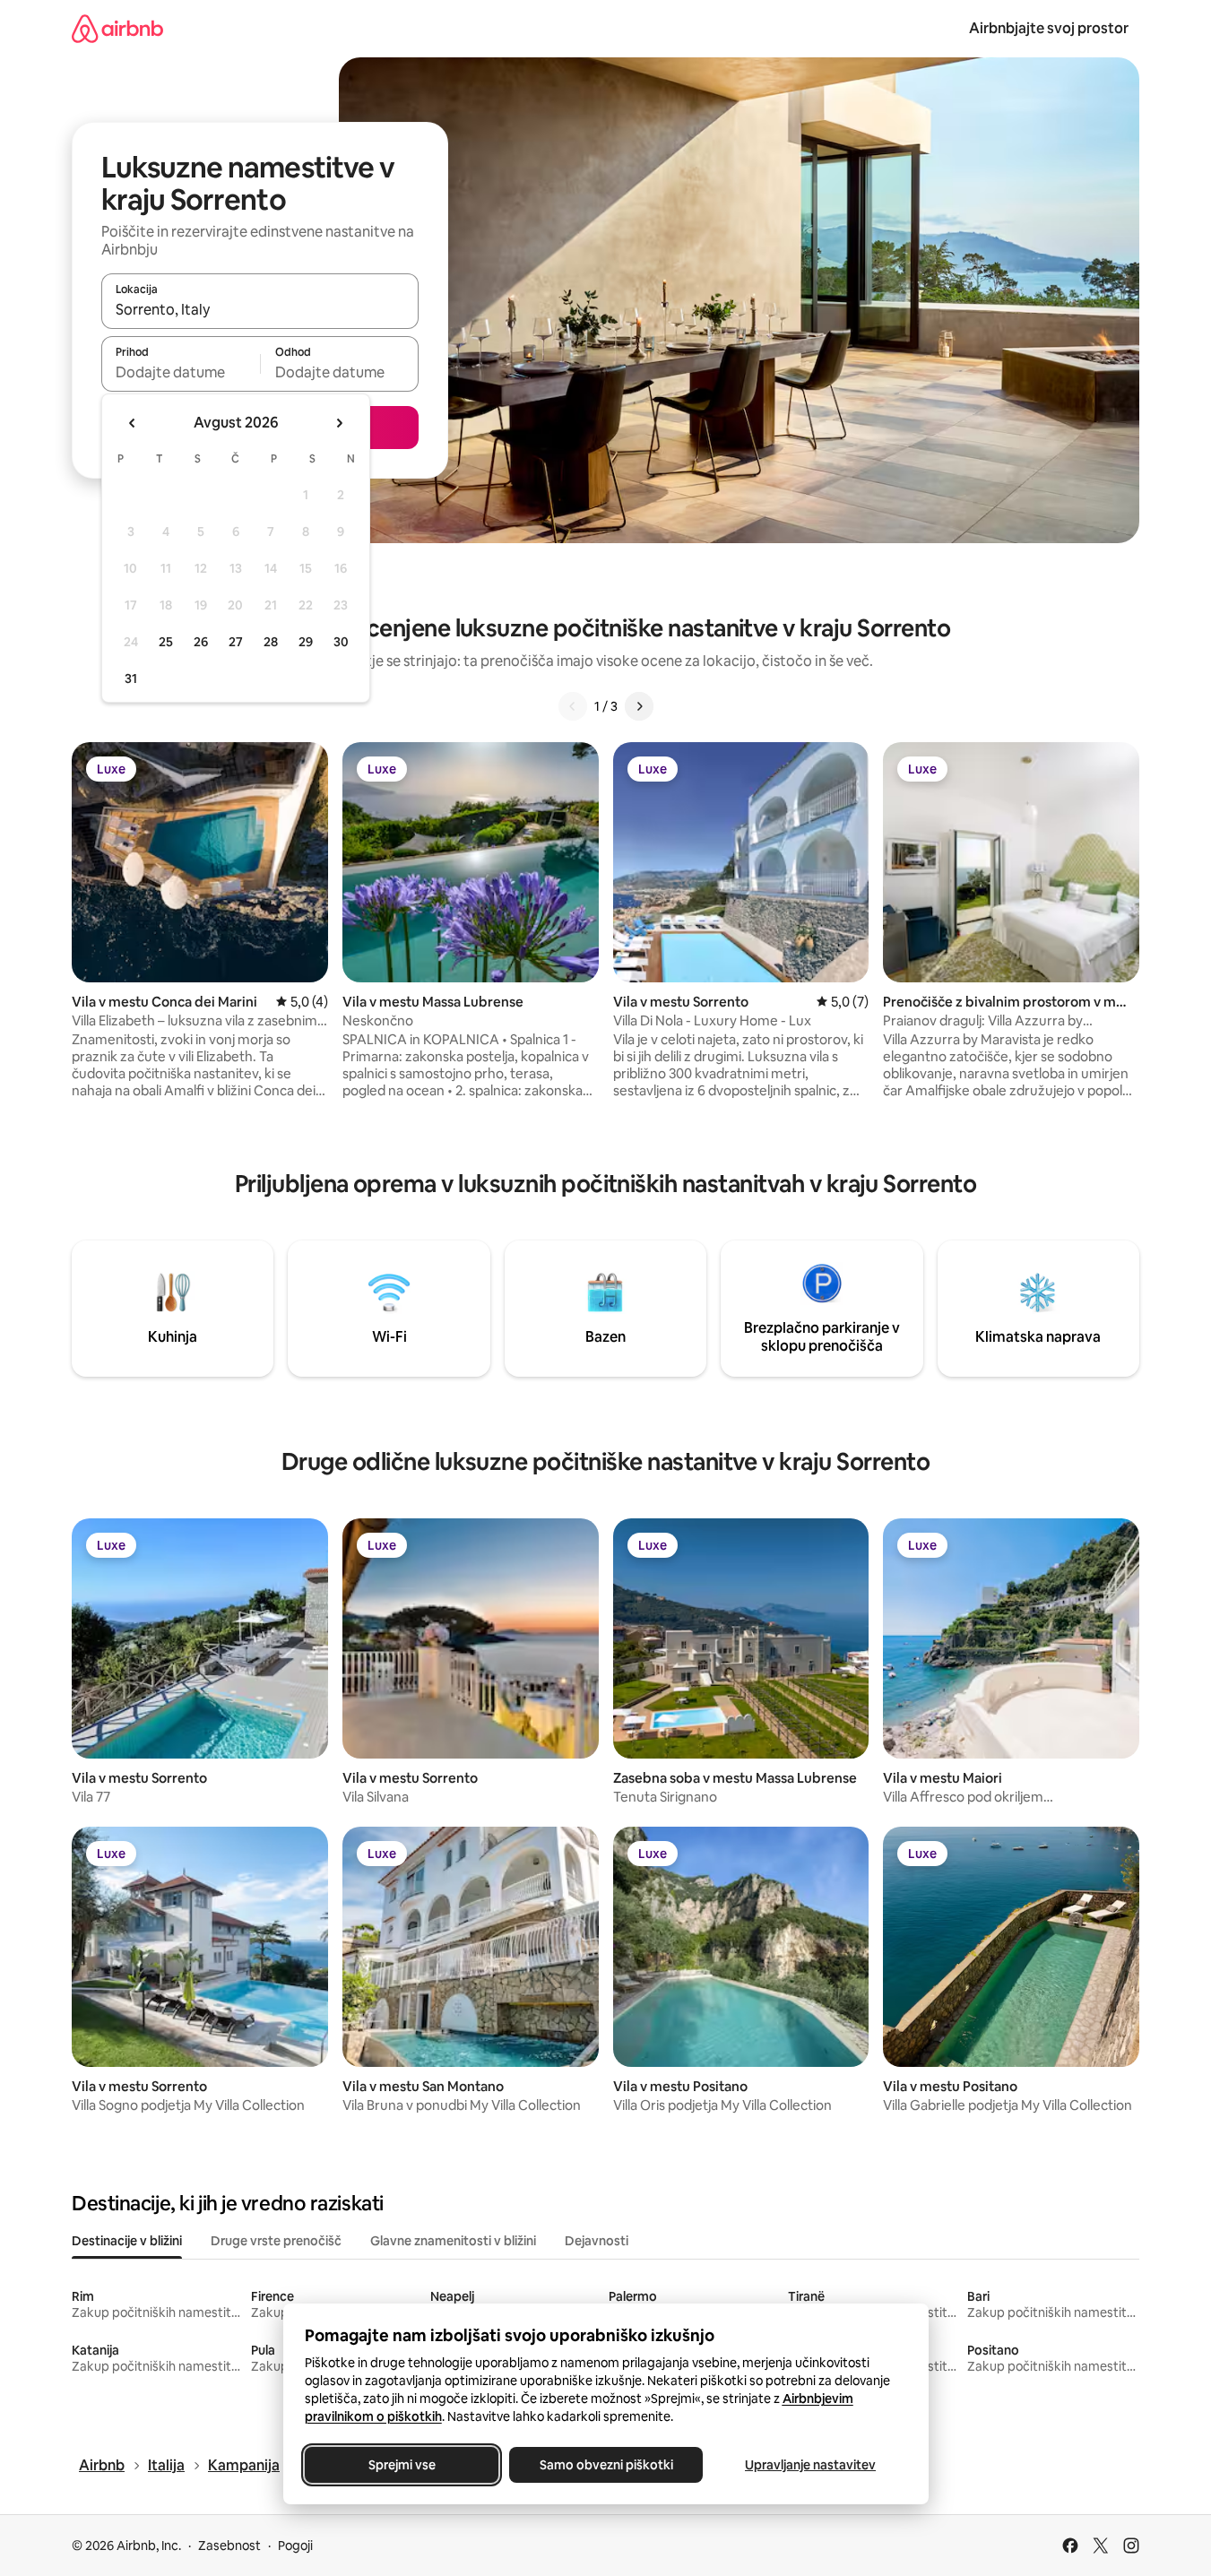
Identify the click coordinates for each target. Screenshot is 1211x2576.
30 (341, 642)
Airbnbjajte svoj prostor (1049, 28)
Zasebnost (229, 2546)
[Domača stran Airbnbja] (117, 28)
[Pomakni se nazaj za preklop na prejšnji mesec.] (133, 423)
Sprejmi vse (401, 2465)
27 (236, 642)
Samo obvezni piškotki (605, 2465)
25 (166, 642)
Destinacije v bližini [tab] (127, 2241)
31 (131, 679)
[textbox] (181, 372)
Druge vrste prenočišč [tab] (276, 2241)
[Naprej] (639, 706)
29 (306, 642)
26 (201, 642)
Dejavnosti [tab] (597, 2241)
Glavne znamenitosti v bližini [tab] (453, 2241)
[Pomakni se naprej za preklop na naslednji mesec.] (339, 423)
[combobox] (260, 309)
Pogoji (295, 2546)
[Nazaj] (573, 706)
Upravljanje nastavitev (810, 2465)
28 (271, 642)
